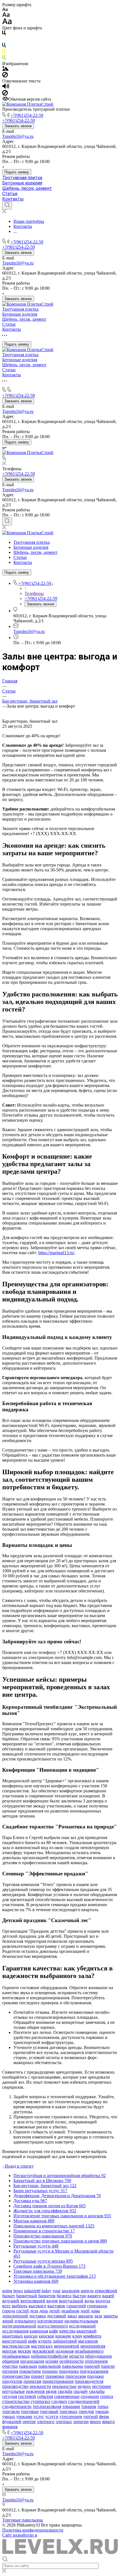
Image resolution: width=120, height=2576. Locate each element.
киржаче (63, 2336)
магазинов (88, 2341)
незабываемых (16, 2356)
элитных (64, 2422)
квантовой (87, 2331)
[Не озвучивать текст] (5, 94)
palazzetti (32, 2291)
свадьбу (81, 2391)
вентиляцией (33, 2301)
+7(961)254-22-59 (27, 115)
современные (67, 2396)
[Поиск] (7, 205)
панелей (92, 2366)
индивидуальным (81, 2321)
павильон (28, 2366)
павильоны (73, 2366)
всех (6, 2306)
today (46, 2291)
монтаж (9, 2351)
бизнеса (64, 2296)
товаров (89, 2406)
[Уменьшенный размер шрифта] (5, 10)
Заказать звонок (18, 126)
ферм (104, 2417)
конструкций (15, 2341)
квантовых (13, 2336)
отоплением (96, 2361)
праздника (69, 2371)
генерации (97, 2306)
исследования (15, 2331)
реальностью (64, 2386)
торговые (30, 2411)
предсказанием (94, 2371)
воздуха (103, 2301)
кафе (54, 2331)
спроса (107, 2396)
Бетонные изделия (22, 183)
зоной (8, 2321)
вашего (94, 2296)
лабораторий (65, 2341)
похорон (50, 2371)
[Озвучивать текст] (6, 87)
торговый (49, 2411)
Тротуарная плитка (22, 178)
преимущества (16, 2376)
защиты (111, 2316)
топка (103, 2406)
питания (10, 2371)
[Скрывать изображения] (5, 76)
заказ (72, 2316)
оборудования (98, 2356)
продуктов (12, 2381)
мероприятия (93, 2346)
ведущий (11, 2301)
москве (25, 2351)
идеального (25, 2321)
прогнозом (76, 2376)
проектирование (58, 2381)
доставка (37, 2316)
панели (108, 2366)
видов (52, 2301)
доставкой (57, 2316)
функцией (12, 2422)
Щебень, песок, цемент (27, 188)
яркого (108, 2422)
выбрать (20, 2306)
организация (32, 2361)
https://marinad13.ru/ (56, 1253)
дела (34, 2311)
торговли (11, 2411)
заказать (86, 2316)
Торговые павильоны (23, 2520)
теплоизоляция (47, 2406)
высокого (37, 2306)
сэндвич (59, 2401)
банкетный (27, 2296)
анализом (71, 2291)
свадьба (65, 2391)
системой (27, 2396)
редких (84, 2386)
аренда (87, 2291)
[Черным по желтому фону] (4, 52)
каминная (39, 2331)
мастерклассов (16, 2346)
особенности (72, 2361)
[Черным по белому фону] (4, 34)
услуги (52, 2417)
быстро (79, 2296)
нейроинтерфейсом (49, 2356)
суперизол (40, 2401)
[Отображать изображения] (5, 69)
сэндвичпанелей (84, 2401)
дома (95, 2311)
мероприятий (67, 2346)
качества (67, 2331)
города (9, 2311)
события (45, 2396)
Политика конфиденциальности (33, 2530)
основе (52, 2361)
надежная (65, 2351)
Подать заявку (17, 172)
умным (102, 2411)
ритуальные (14, 2391)
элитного (46, 2422)
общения (11, 2361)
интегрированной (19, 2326)
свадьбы (97, 2391)
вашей (108, 2296)
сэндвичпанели (17, 2406)
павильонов (50, 2366)
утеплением (71, 2417)
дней (85, 2311)
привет (38, 2376)
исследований (82, 2326)
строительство (16, 2401)
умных (9, 2417)
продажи (95, 2376)
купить (45, 2341)
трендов (86, 2411)
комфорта (92, 2336)
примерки (55, 2376)
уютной (91, 2417)
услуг (39, 2417)
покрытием (30, 2371)
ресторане (102, 2386)
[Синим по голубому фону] (4, 46)
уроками (24, 2417)
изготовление (50, 2321)
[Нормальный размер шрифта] (6, 16)
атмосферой (106, 2291)
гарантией (76, 2306)
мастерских (42, 2346)
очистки (10, 2366)
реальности (40, 2386)
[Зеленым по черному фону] (4, 59)
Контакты (13, 199)
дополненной (15, 2316)
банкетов (47, 2296)
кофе (33, 2341)
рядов (51, 2391)
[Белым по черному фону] (4, 40)
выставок (56, 2306)
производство (15, 2386)
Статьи (10, 194)
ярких (95, 2422)
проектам (32, 2381)
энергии (81, 2422)
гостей (22, 2311)
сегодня (10, 2396)
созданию (90, 2396)
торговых (69, 2411)
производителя (89, 2381)
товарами (71, 2406)
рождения (35, 2391)
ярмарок (10, 2427)
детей (54, 2311)
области (76, 2356)
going (7, 2291)
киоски (31, 2336)
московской (43, 2351)
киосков (46, 2336)
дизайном (70, 2311)
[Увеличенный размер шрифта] (7, 23)
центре (29, 2422)
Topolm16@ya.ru (18, 136)
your (57, 2291)
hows (18, 2291)
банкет (9, 2296)
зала (98, 2316)
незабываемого (89, 2351)
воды (89, 2301)
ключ (77, 2336)
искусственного (53, 2326)
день (44, 2311)
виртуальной (71, 2301)
